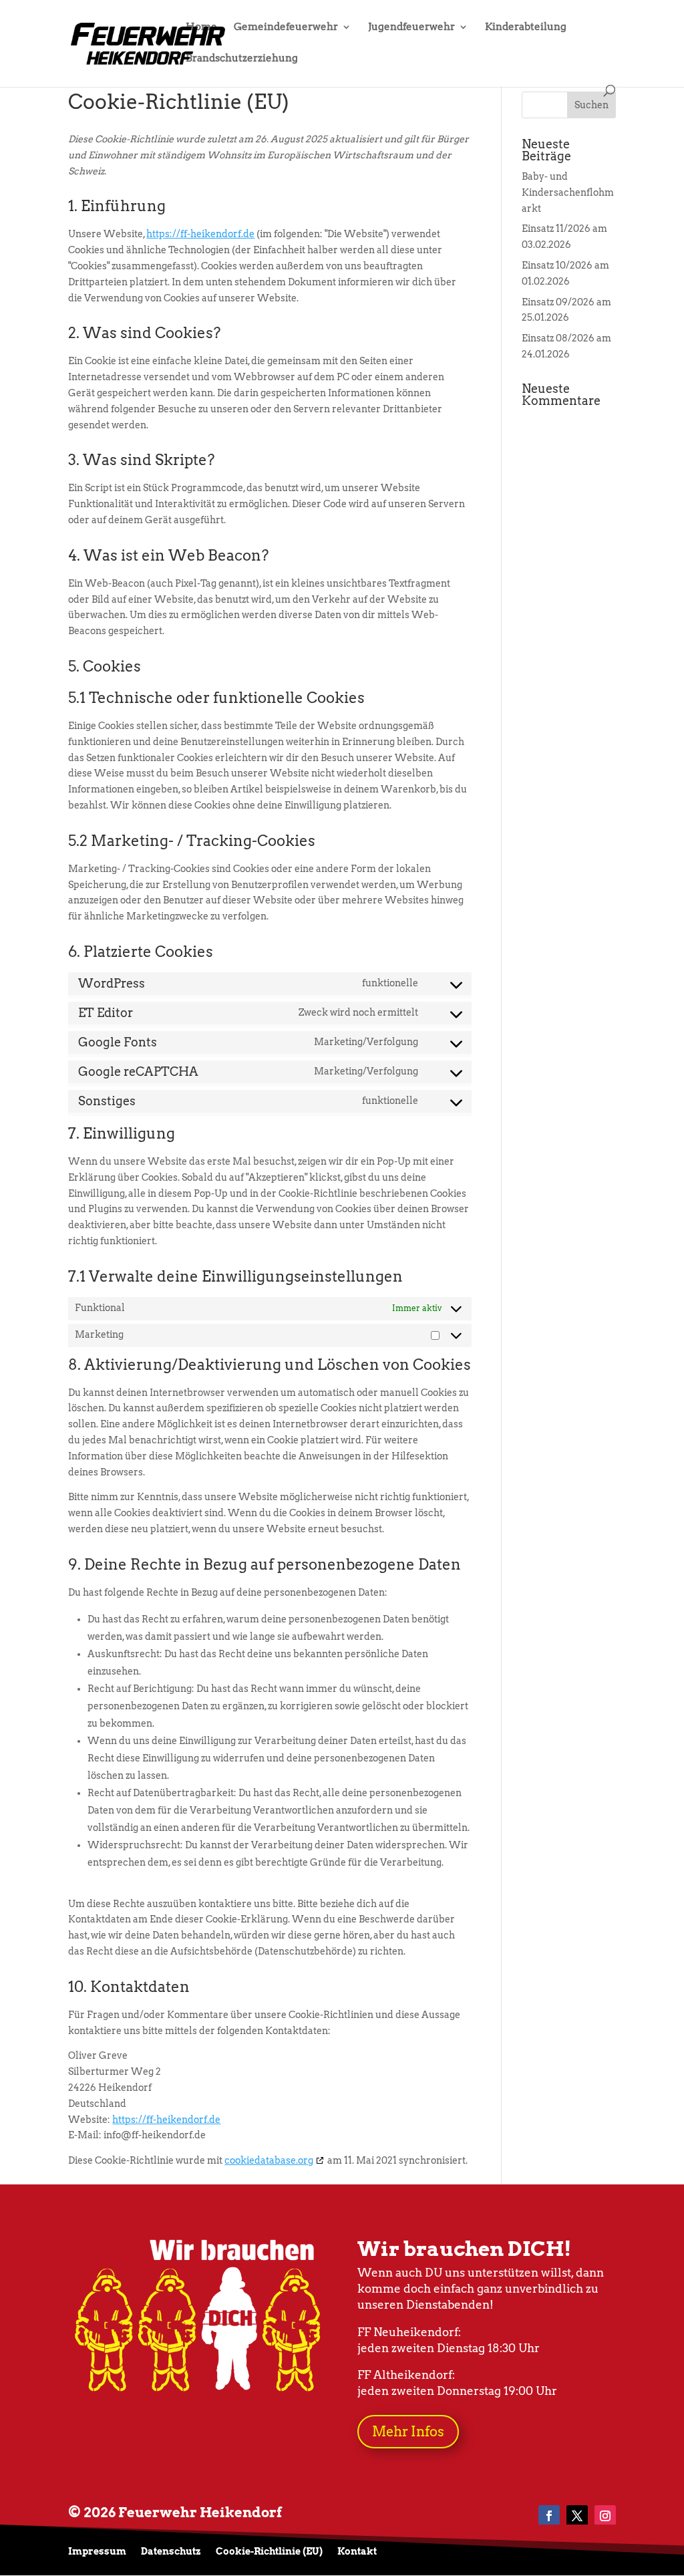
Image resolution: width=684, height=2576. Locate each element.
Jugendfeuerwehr (411, 27)
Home (201, 27)
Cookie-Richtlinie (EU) (269, 2552)
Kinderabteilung (526, 27)
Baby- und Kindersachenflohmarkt (568, 192)
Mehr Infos (408, 2432)
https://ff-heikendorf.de (200, 234)
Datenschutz (171, 2552)
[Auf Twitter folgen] (577, 2516)
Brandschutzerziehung (242, 59)
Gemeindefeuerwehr (286, 27)
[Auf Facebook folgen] (549, 2516)
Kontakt (357, 2552)
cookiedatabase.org (269, 2160)
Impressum (97, 2552)
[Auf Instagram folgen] (605, 2516)
